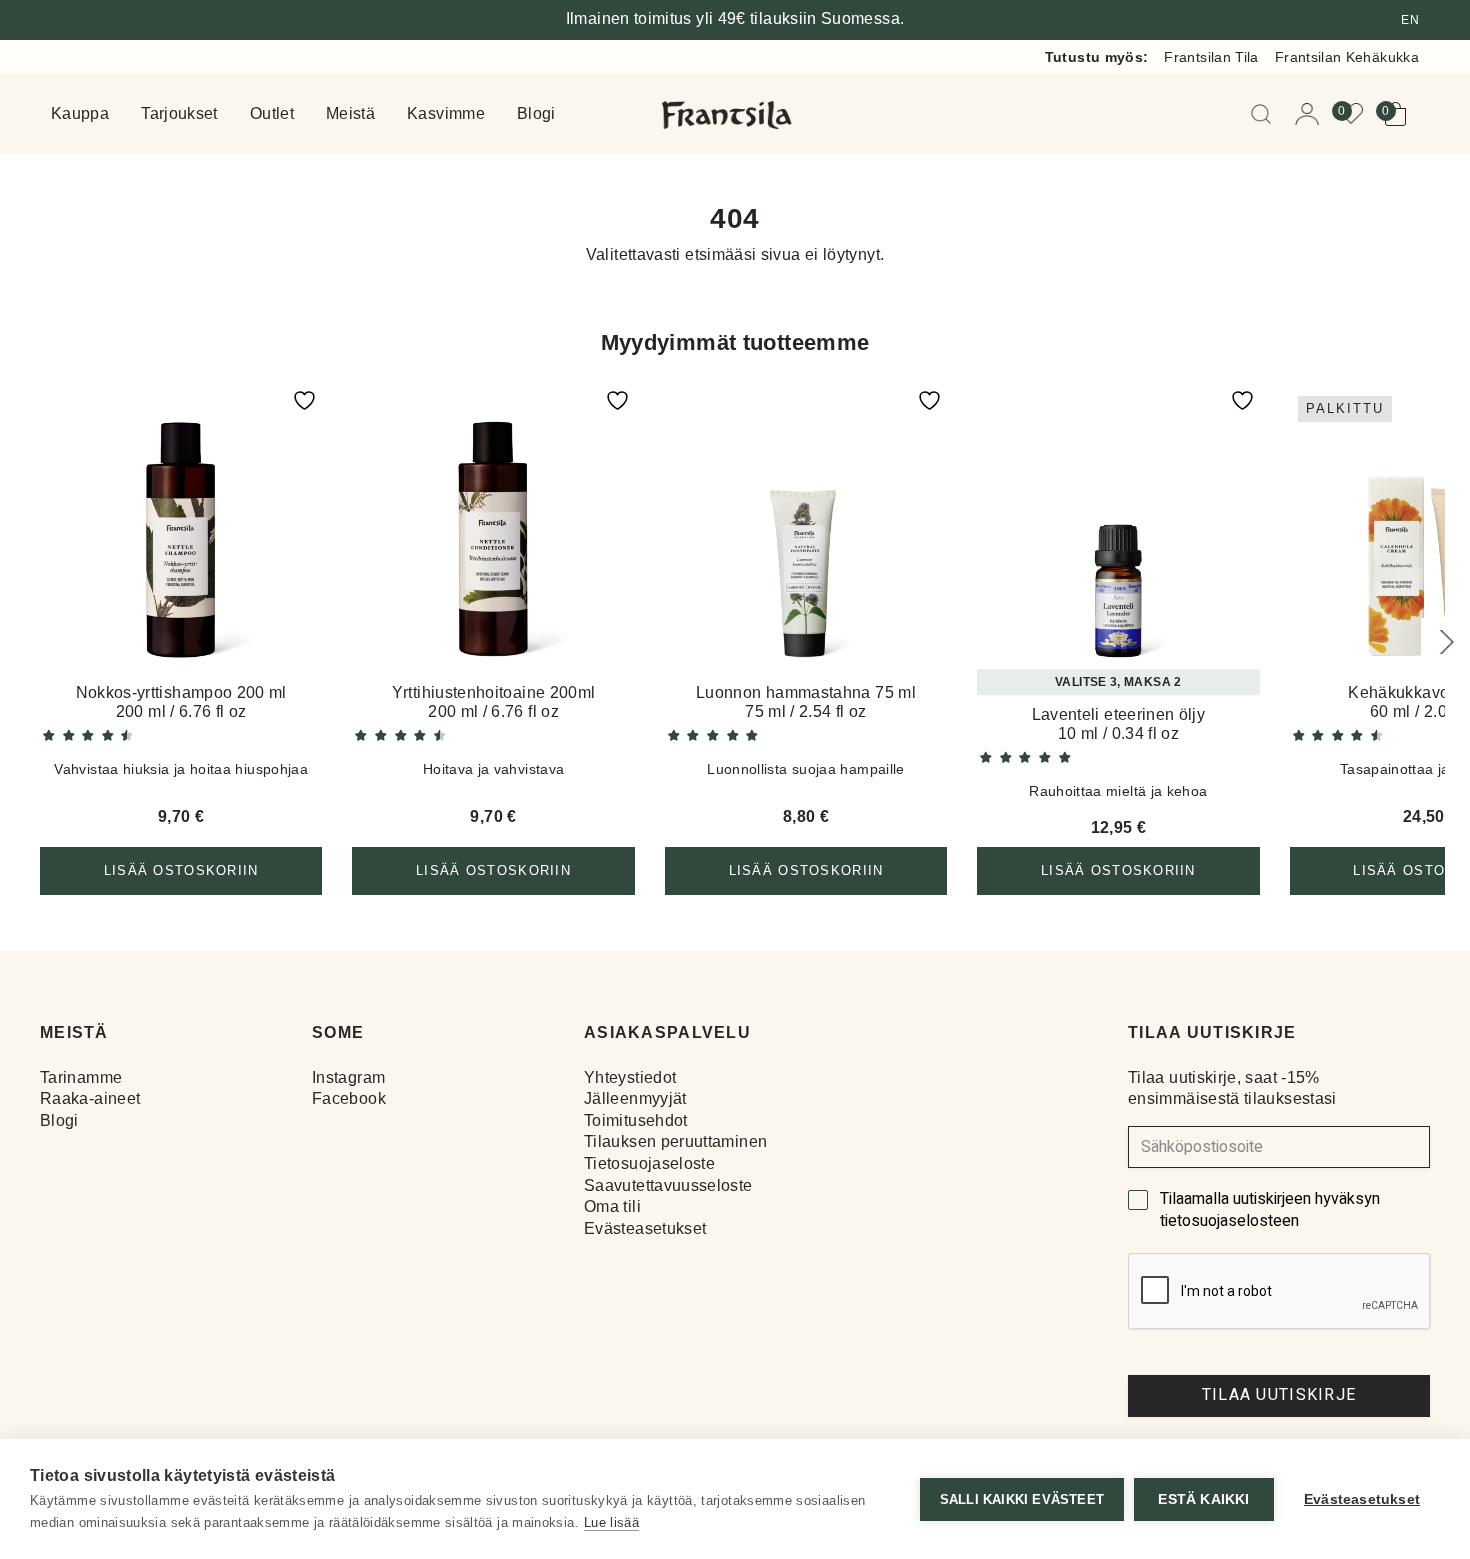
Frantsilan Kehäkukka (1347, 57)
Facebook (349, 1098)
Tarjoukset (179, 114)
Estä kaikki (1203, 1499)
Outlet (272, 114)
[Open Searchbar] (1265, 114)
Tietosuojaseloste (649, 1163)
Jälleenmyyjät (635, 1098)
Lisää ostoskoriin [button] (181, 870)
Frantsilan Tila (1211, 57)
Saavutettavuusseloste (668, 1185)
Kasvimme (446, 114)
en (1410, 20)
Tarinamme (81, 1077)
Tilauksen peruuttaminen (675, 1141)
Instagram (348, 1077)
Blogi (536, 114)
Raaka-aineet (90, 1098)
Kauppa (80, 114)
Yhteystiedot (630, 1077)
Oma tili (612, 1206)
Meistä (350, 114)
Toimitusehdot (636, 1120)
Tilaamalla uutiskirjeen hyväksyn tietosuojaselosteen (1270, 1210)
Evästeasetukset (645, 1228)
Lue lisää (611, 1522)
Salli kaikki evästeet (1022, 1499)
